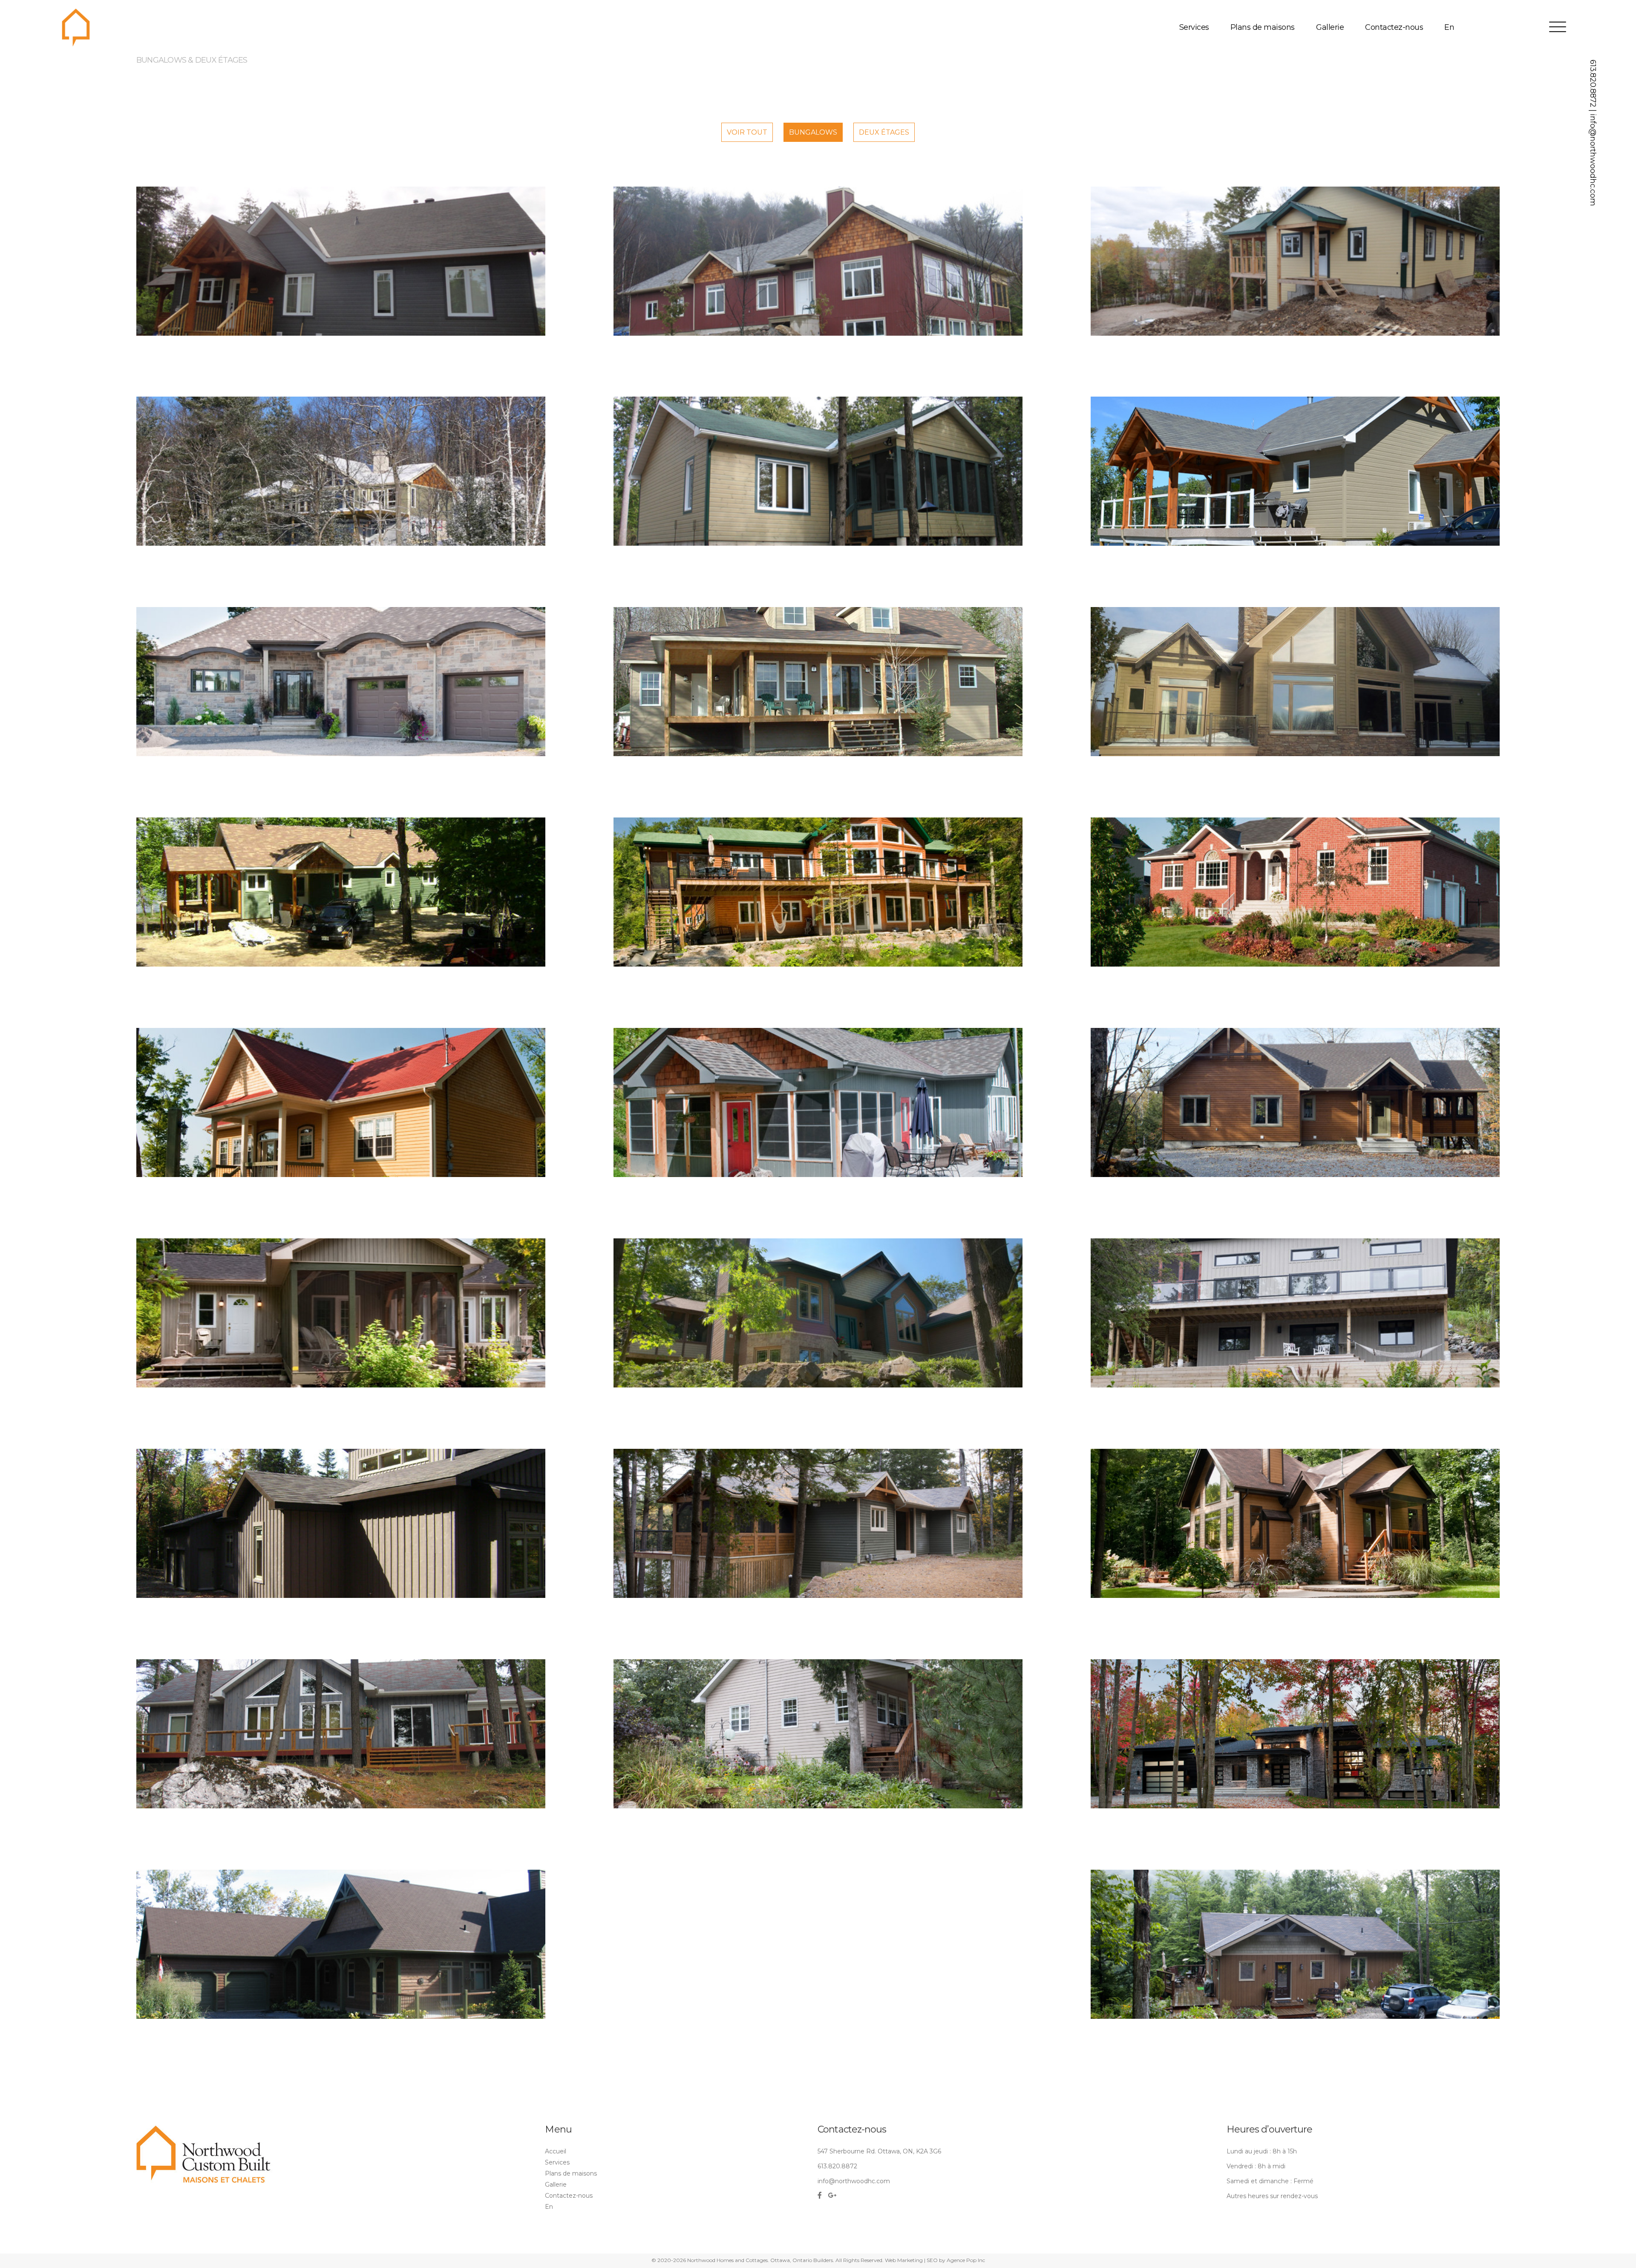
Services (1194, 27)
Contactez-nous (1394, 27)
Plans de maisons (1263, 27)
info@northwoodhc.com (1593, 160)
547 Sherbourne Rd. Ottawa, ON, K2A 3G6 (879, 2151)
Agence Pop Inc (966, 2260)
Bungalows (813, 132)
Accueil (556, 2151)
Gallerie (1330, 27)
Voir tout (747, 132)
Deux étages (884, 132)
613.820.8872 (1593, 83)
